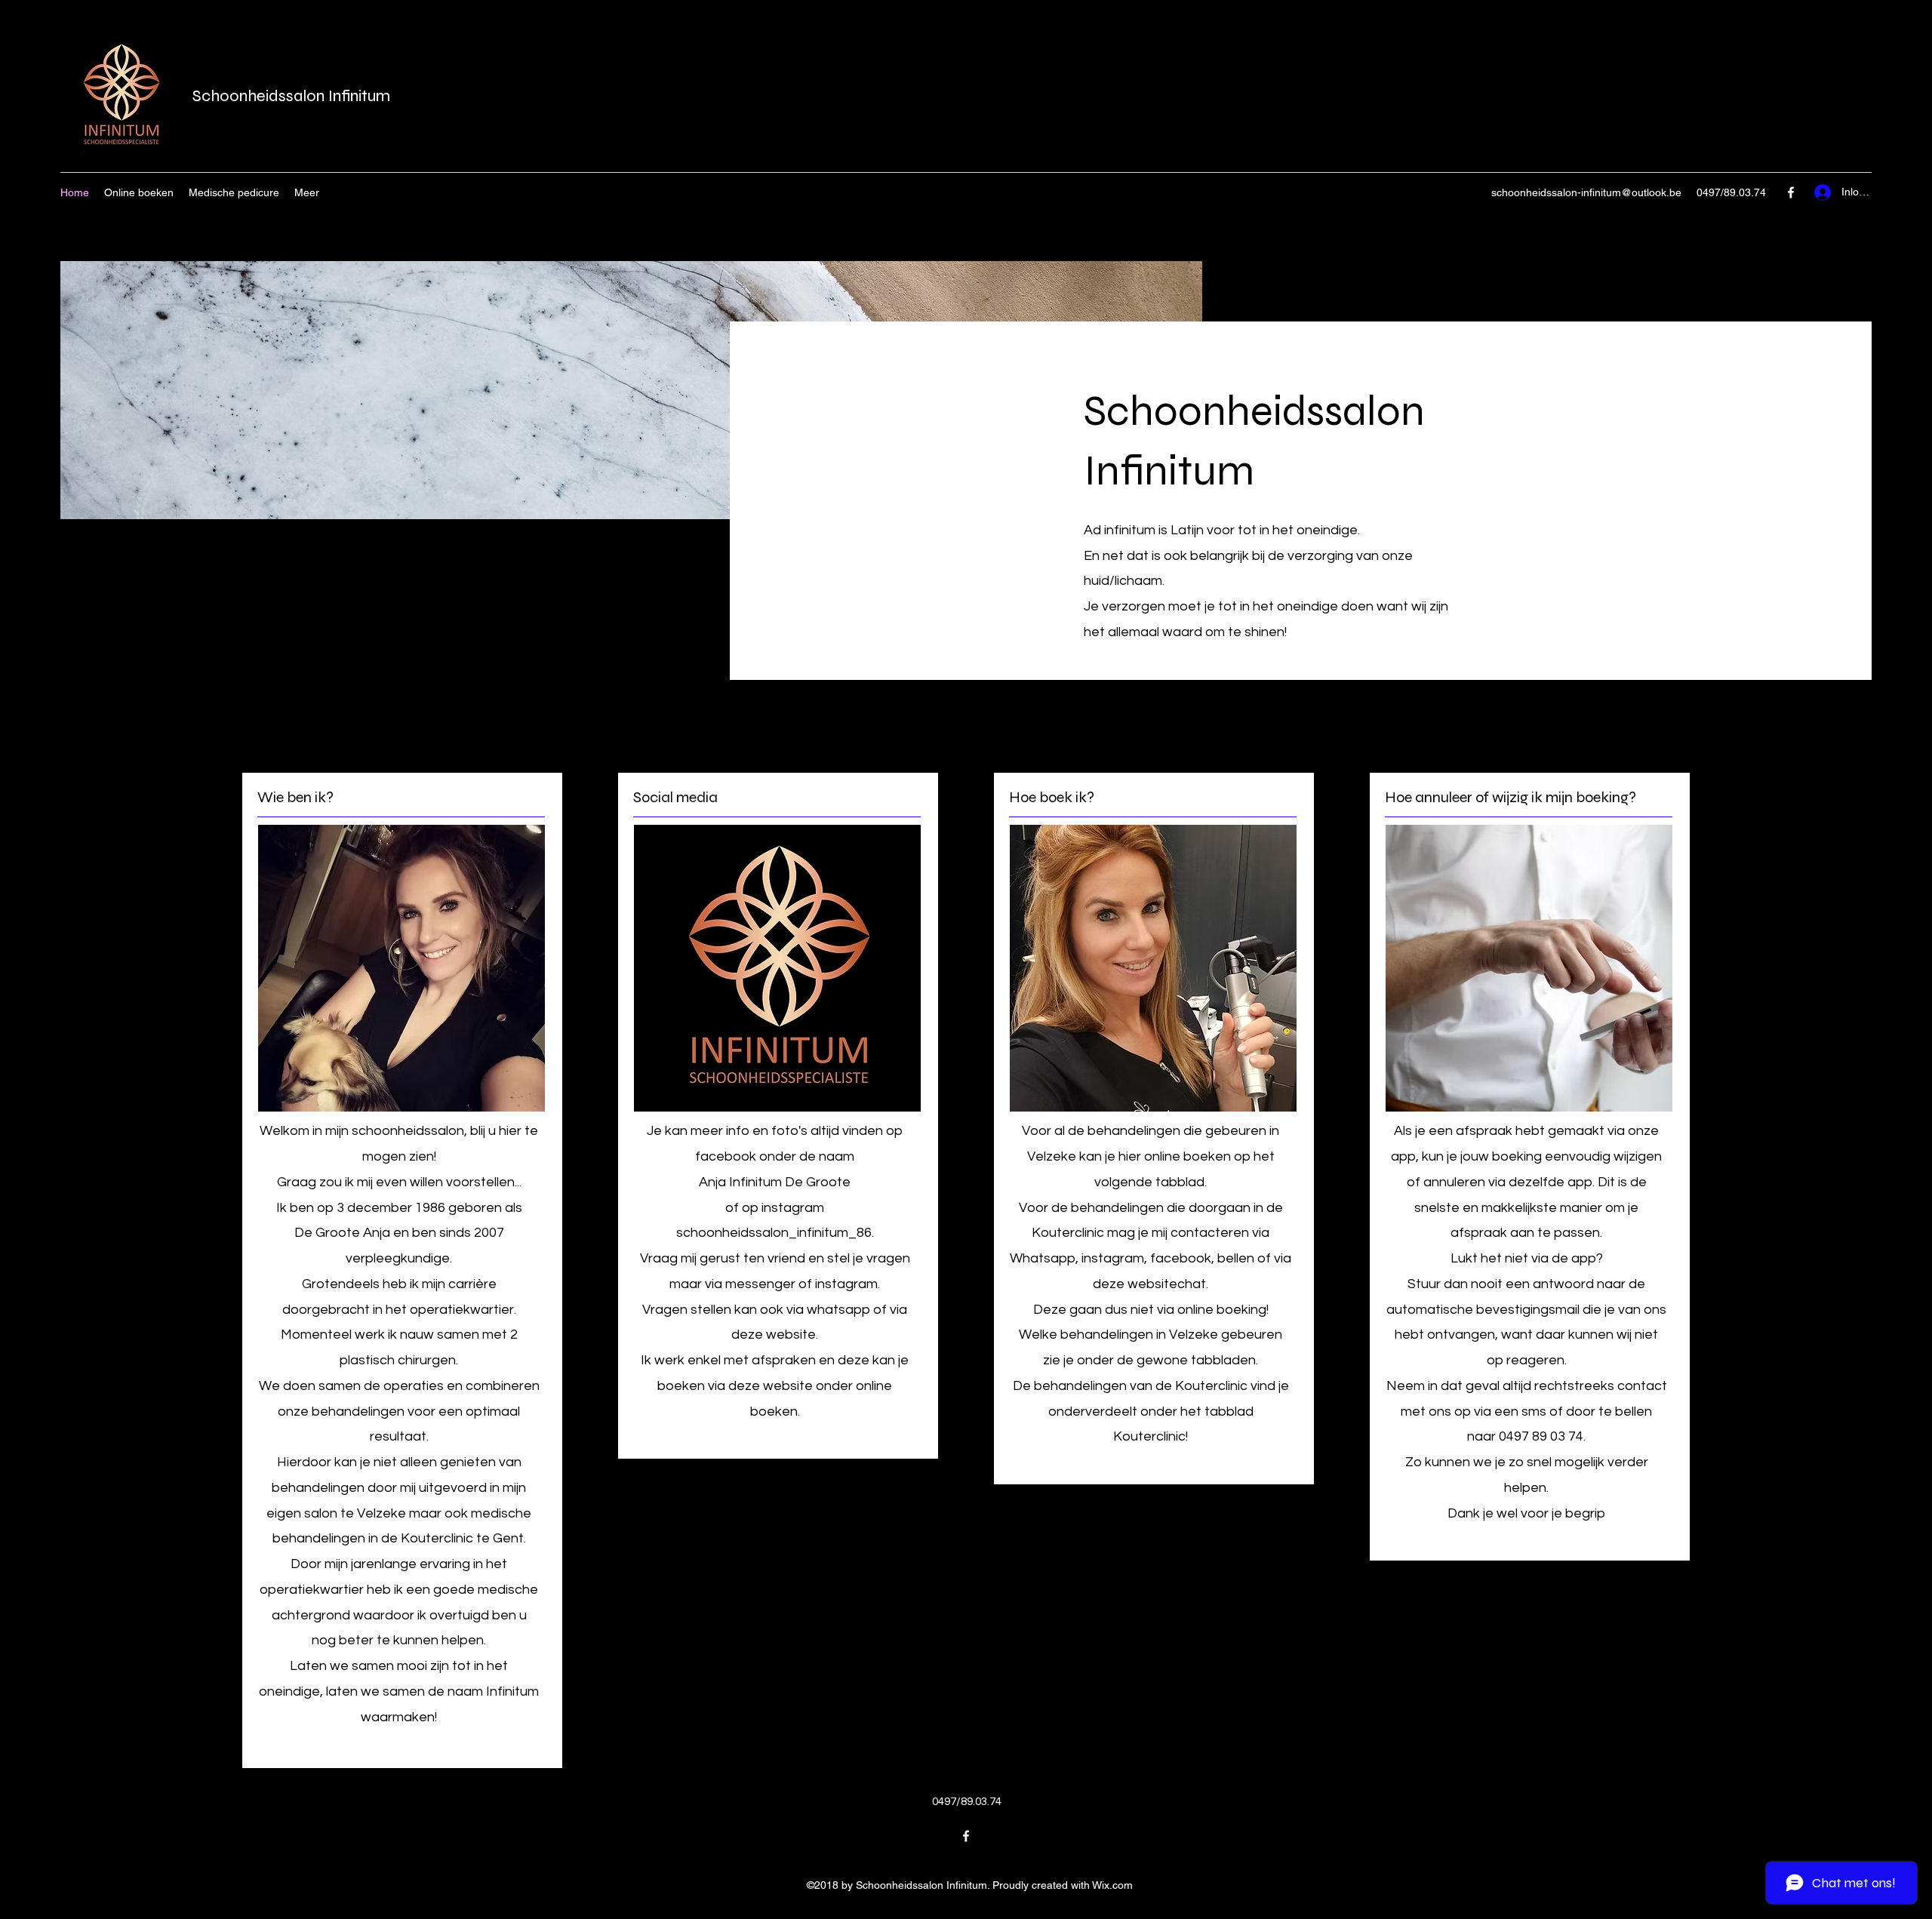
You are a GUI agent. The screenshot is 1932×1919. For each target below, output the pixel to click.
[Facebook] (1791, 192)
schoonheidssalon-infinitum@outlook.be (1586, 192)
